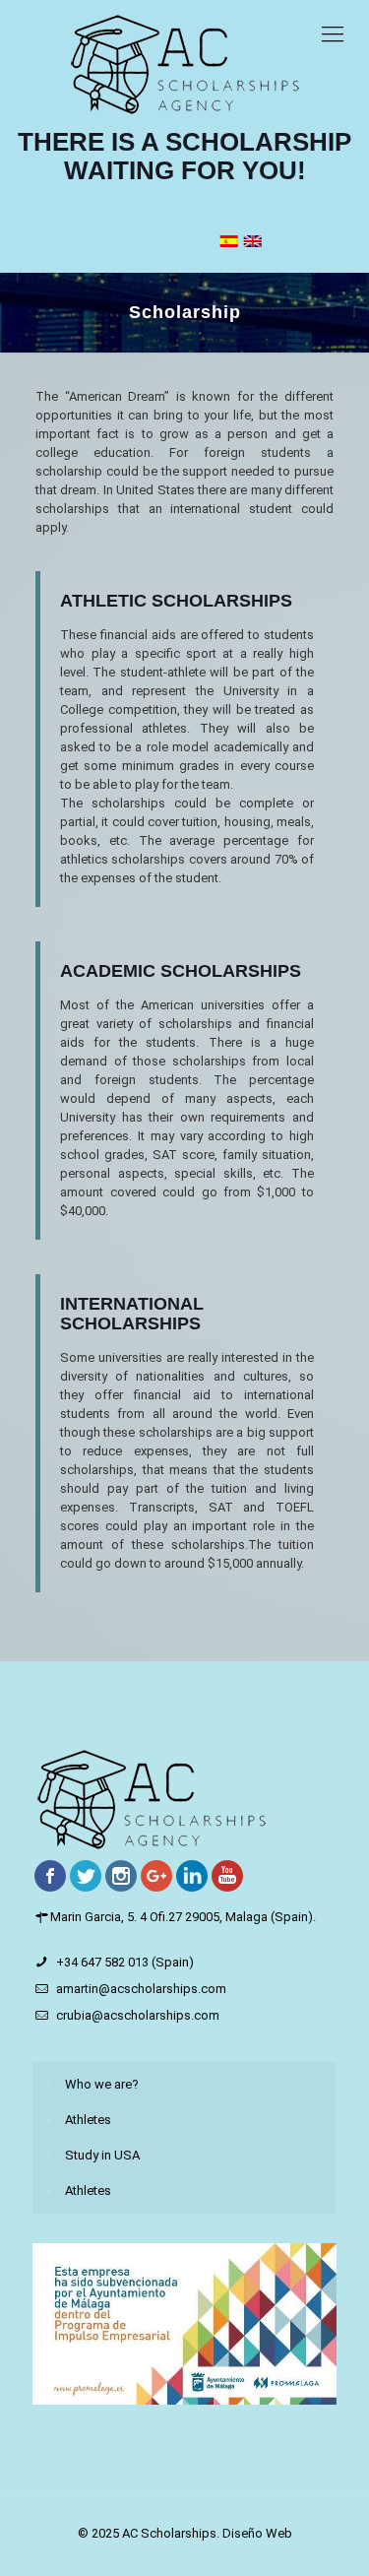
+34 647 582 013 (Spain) (125, 1962)
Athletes (88, 2120)
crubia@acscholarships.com (138, 2015)
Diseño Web (257, 2533)
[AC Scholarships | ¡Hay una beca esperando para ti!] (184, 64)
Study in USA (102, 2155)
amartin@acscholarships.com (141, 1989)
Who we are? (102, 2084)
